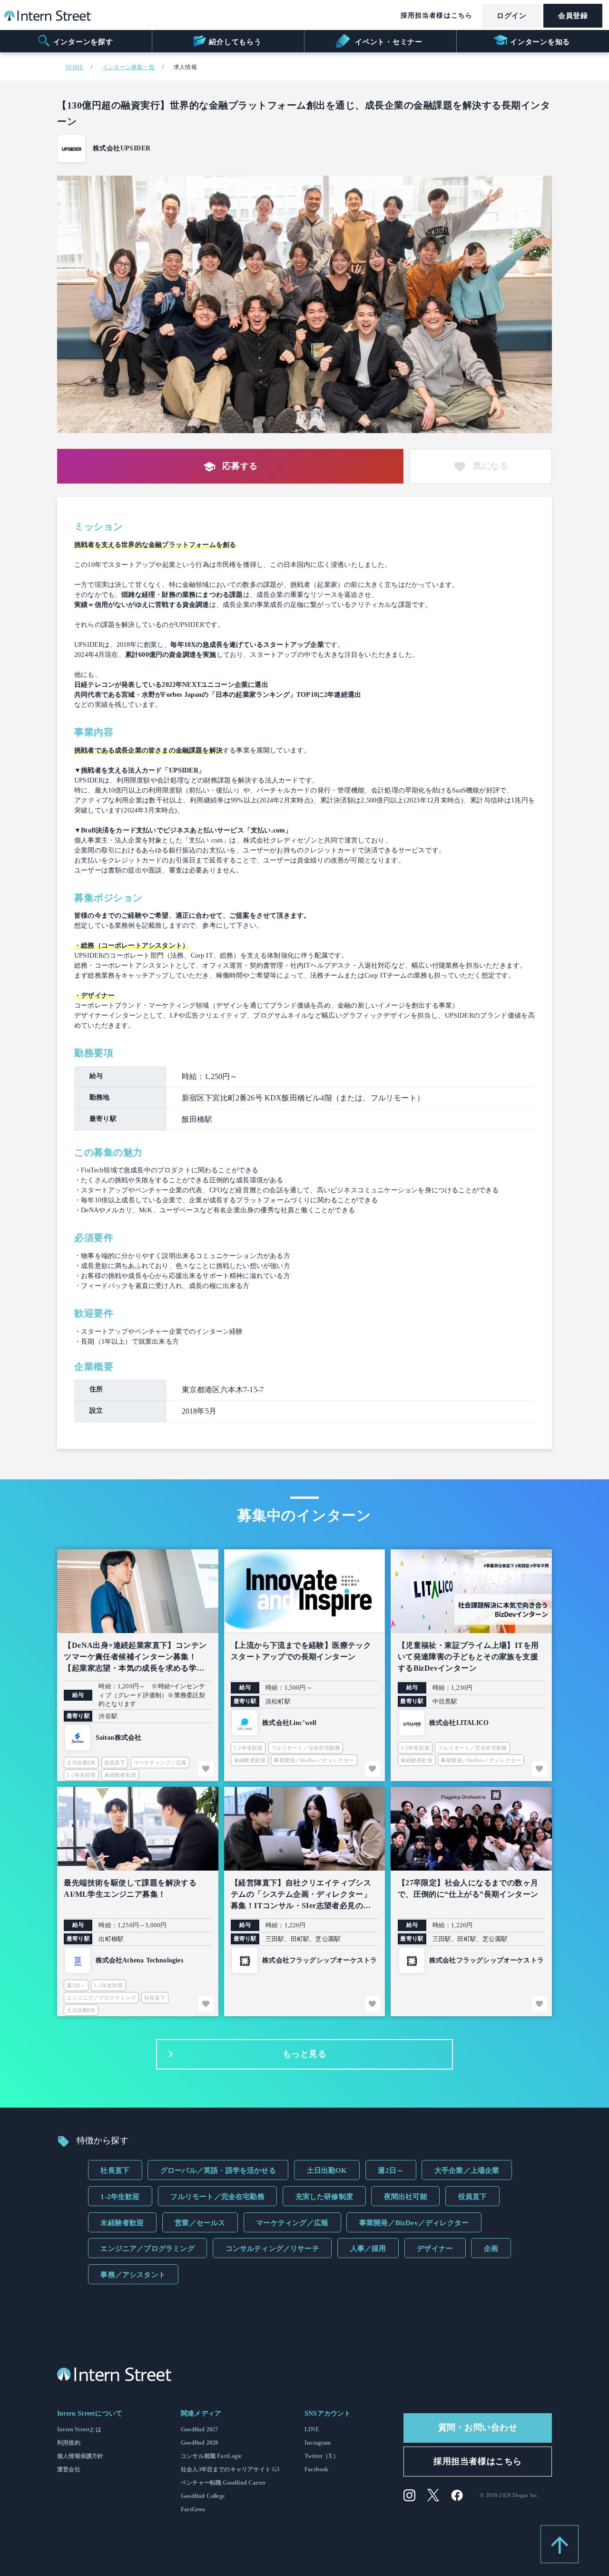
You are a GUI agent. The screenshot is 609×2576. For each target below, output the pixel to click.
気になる (491, 466)
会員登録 (573, 16)
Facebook (316, 2469)
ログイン (511, 16)
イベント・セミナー (388, 42)
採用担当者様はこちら (437, 15)
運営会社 (69, 2469)
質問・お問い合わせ (478, 2427)
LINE (312, 2429)
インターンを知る (540, 42)
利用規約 (69, 2443)
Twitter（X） (322, 2456)
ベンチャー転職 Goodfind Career (223, 2483)
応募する (240, 466)
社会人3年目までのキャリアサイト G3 (230, 2469)
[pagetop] (560, 2544)
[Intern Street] (48, 18)
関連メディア (201, 2413)
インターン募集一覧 (128, 67)
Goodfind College (203, 2496)
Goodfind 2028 (199, 2443)
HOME (74, 67)
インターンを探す (83, 42)
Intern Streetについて (90, 2413)
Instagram (318, 2443)
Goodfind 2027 (199, 2429)
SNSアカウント (328, 2413)
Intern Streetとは (79, 2429)
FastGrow (193, 2509)
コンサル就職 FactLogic (211, 2456)
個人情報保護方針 (80, 2456)
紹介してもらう (235, 42)
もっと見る (305, 2054)
